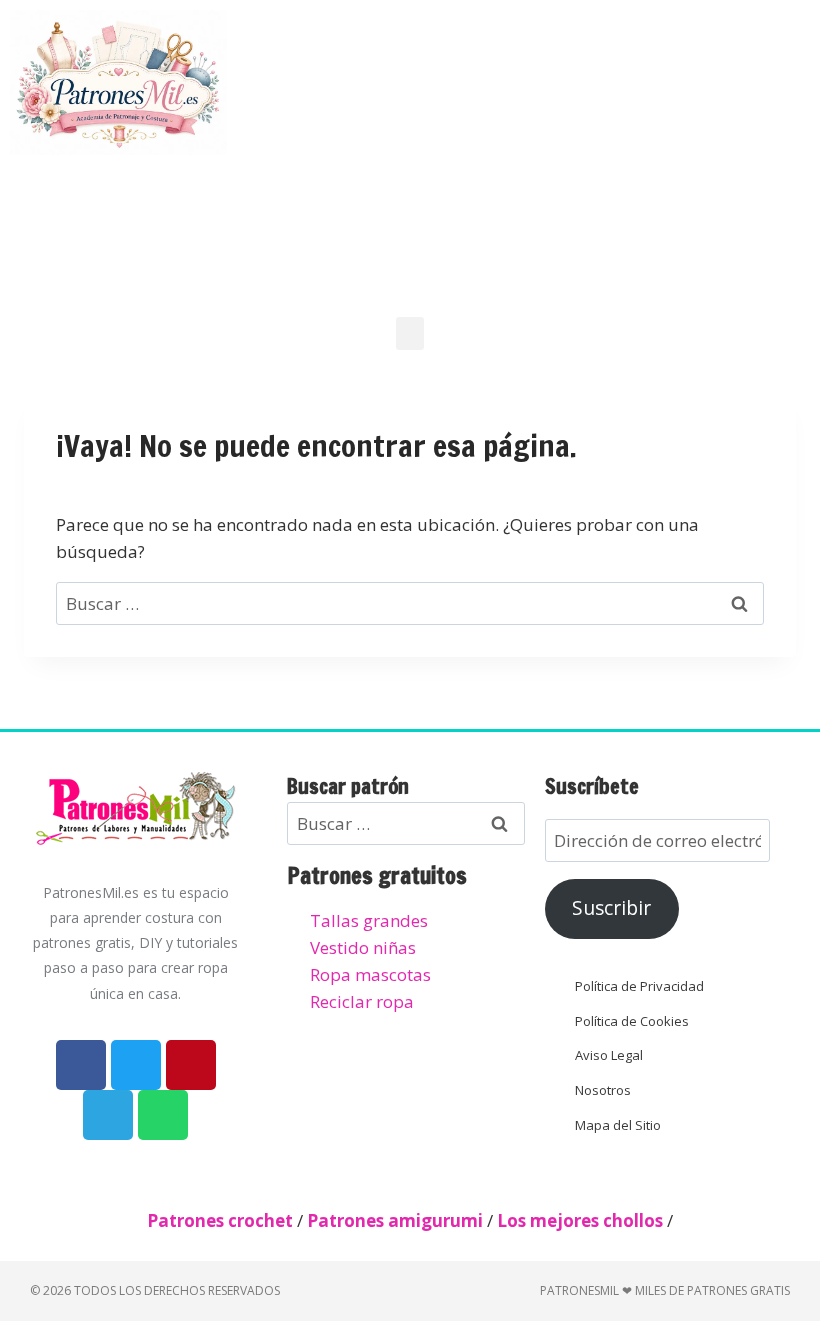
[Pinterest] (191, 1065)
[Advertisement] (533, 150)
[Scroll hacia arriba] (787, 1206)
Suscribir (611, 908)
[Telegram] (108, 1115)
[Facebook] (81, 1065)
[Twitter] (136, 1065)
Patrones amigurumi (395, 1220)
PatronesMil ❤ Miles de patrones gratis (665, 1290)
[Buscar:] (410, 603)
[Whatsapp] (163, 1115)
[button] (410, 333)
